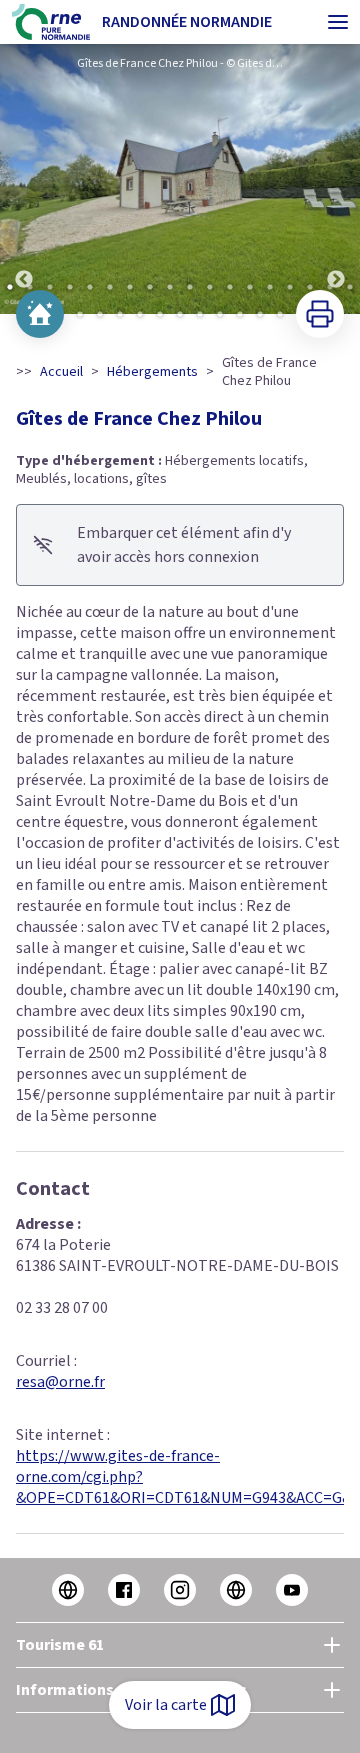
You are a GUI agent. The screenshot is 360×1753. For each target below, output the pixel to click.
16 (310, 287)
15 (290, 287)
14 (270, 287)
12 (230, 287)
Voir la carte (166, 1705)
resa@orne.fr (60, 1382)
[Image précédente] (24, 179)
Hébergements (152, 372)
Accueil (61, 372)
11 (210, 287)
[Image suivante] (336, 179)
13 (250, 287)
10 (190, 287)
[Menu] (338, 22)
